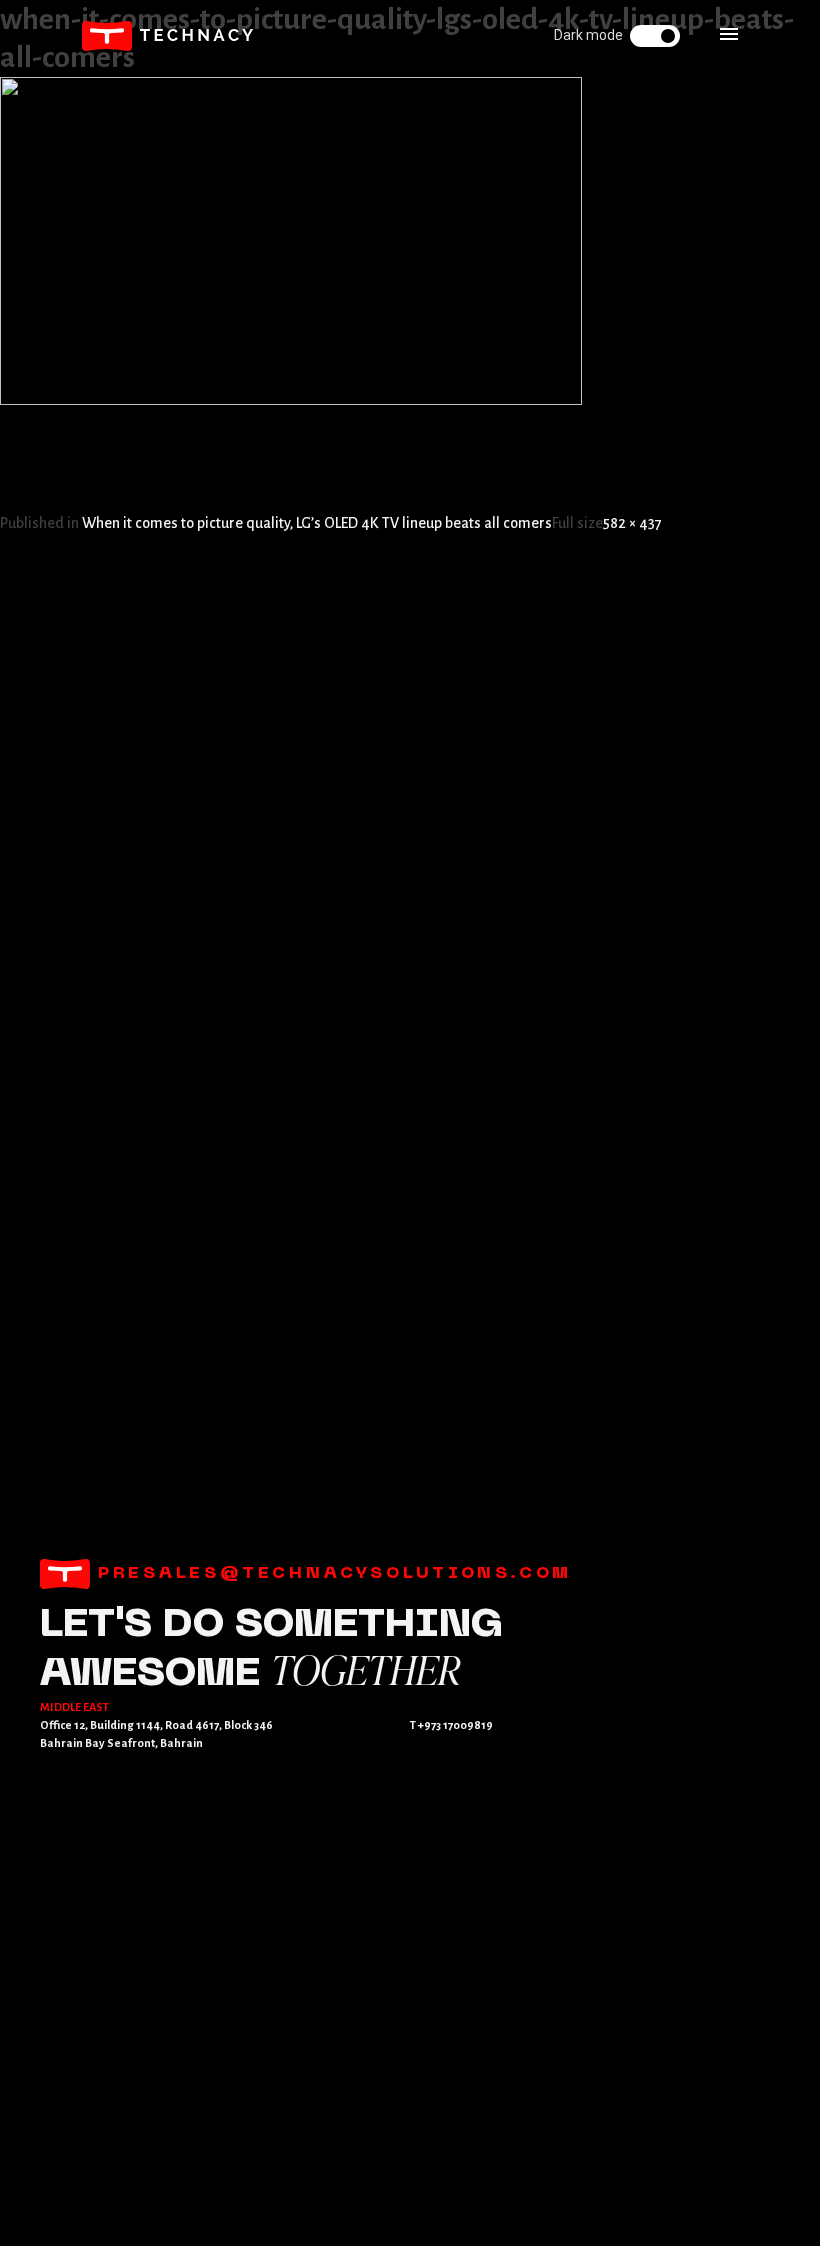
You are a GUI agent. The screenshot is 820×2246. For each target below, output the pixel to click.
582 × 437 (632, 523)
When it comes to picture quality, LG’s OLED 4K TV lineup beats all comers (317, 523)
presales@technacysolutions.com (331, 1574)
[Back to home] (168, 36)
